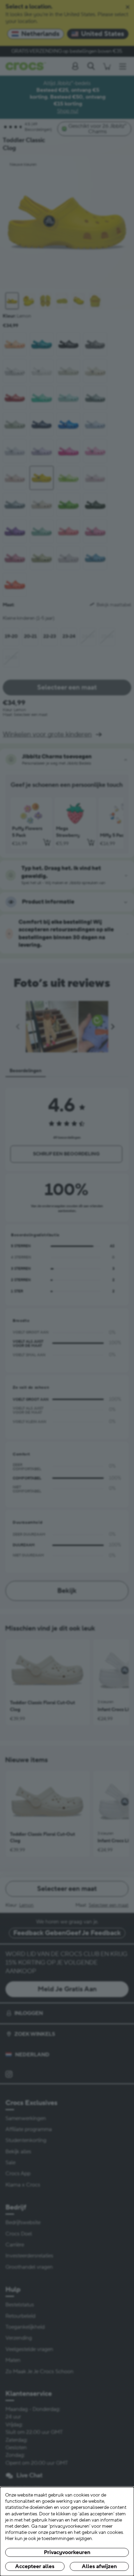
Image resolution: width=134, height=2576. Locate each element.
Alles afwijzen (99, 2566)
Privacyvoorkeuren (67, 2552)
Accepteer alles (35, 2566)
